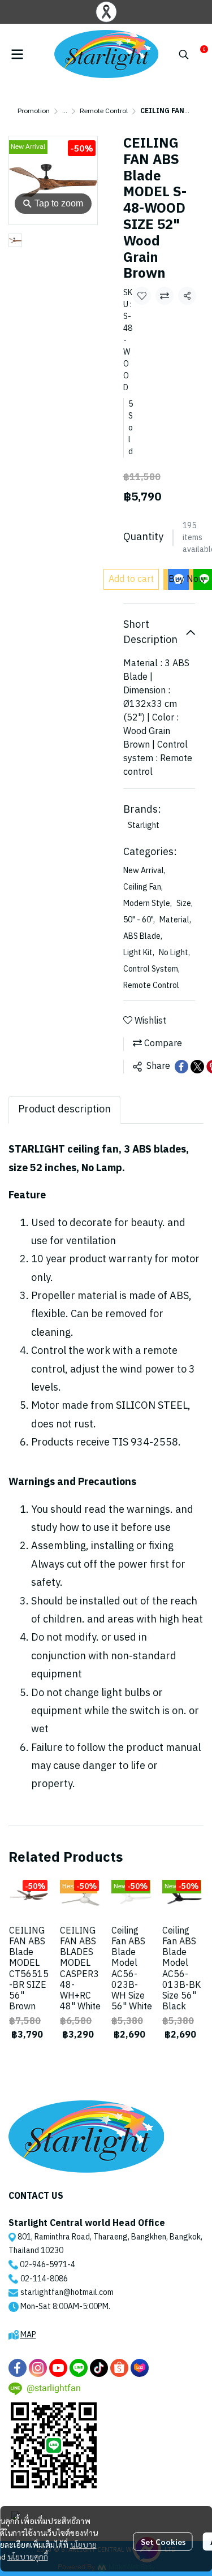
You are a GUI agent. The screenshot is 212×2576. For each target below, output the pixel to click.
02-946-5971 (44, 2265)
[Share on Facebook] (181, 1067)
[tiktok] (99, 2368)
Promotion (34, 111)
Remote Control (104, 111)
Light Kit (139, 953)
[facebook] (18, 2368)
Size (185, 903)
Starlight (144, 825)
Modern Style (148, 903)
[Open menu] (17, 54)
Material (175, 920)
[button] (184, 54)
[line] (79, 2368)
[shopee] (119, 2368)
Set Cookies (163, 2542)
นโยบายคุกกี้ (28, 2556)
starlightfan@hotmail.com (67, 2292)
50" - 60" (139, 920)
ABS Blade (143, 936)
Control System (152, 969)
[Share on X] (197, 1067)
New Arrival (144, 871)
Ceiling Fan (143, 887)
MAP (28, 2335)
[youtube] (58, 2368)
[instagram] (38, 2368)
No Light (174, 953)
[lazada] (140, 2368)
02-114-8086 (44, 2279)
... (65, 111)
